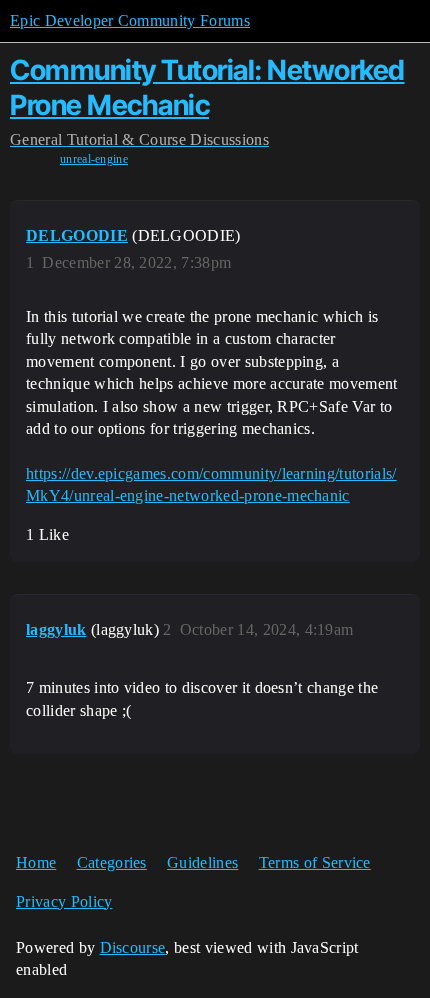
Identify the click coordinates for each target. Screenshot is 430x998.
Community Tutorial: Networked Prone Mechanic (207, 87)
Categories (112, 862)
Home (36, 862)
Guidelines (202, 862)
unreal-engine (94, 159)
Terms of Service (315, 862)
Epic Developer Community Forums (130, 20)
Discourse (133, 947)
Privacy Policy (64, 901)
